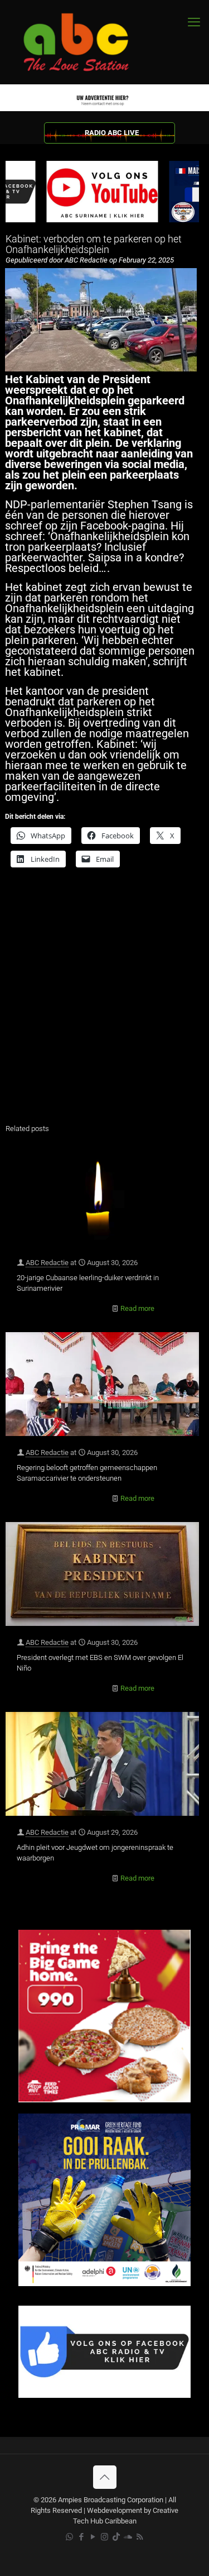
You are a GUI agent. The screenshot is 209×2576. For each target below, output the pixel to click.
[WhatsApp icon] (69, 2537)
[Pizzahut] (104, 2100)
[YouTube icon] (93, 2537)
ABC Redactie (47, 1263)
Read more (137, 1308)
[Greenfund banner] (104, 2284)
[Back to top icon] (105, 2477)
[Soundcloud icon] (128, 2537)
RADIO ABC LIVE (112, 133)
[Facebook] (104, 2395)
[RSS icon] (140, 2537)
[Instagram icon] (104, 2537)
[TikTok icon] (116, 2537)
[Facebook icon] (81, 2537)
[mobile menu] (194, 22)
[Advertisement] (104, 1003)
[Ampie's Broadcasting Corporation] (86, 42)
